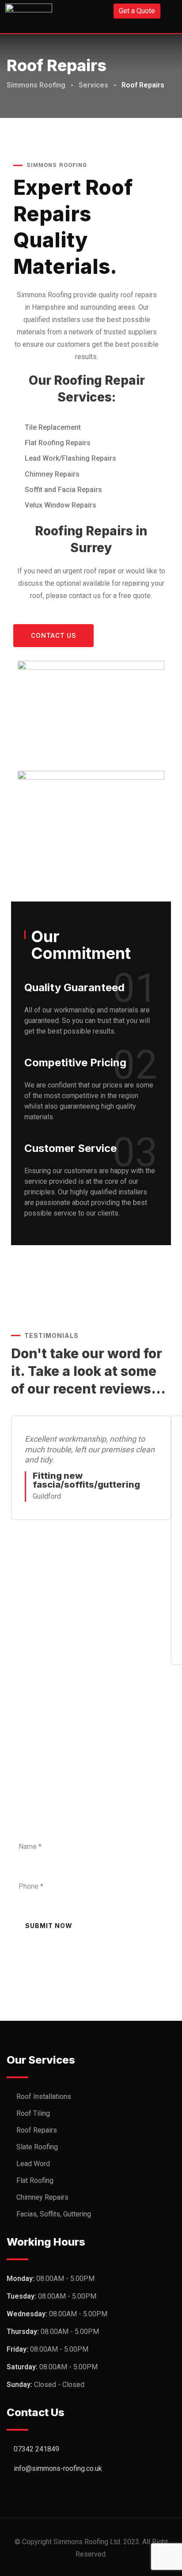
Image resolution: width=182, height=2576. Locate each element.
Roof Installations (44, 2097)
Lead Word (33, 2164)
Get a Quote (137, 11)
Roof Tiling (33, 2113)
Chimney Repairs (42, 2197)
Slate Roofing (37, 2147)
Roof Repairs (37, 2130)
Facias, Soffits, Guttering (54, 2214)
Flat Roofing (35, 2180)
